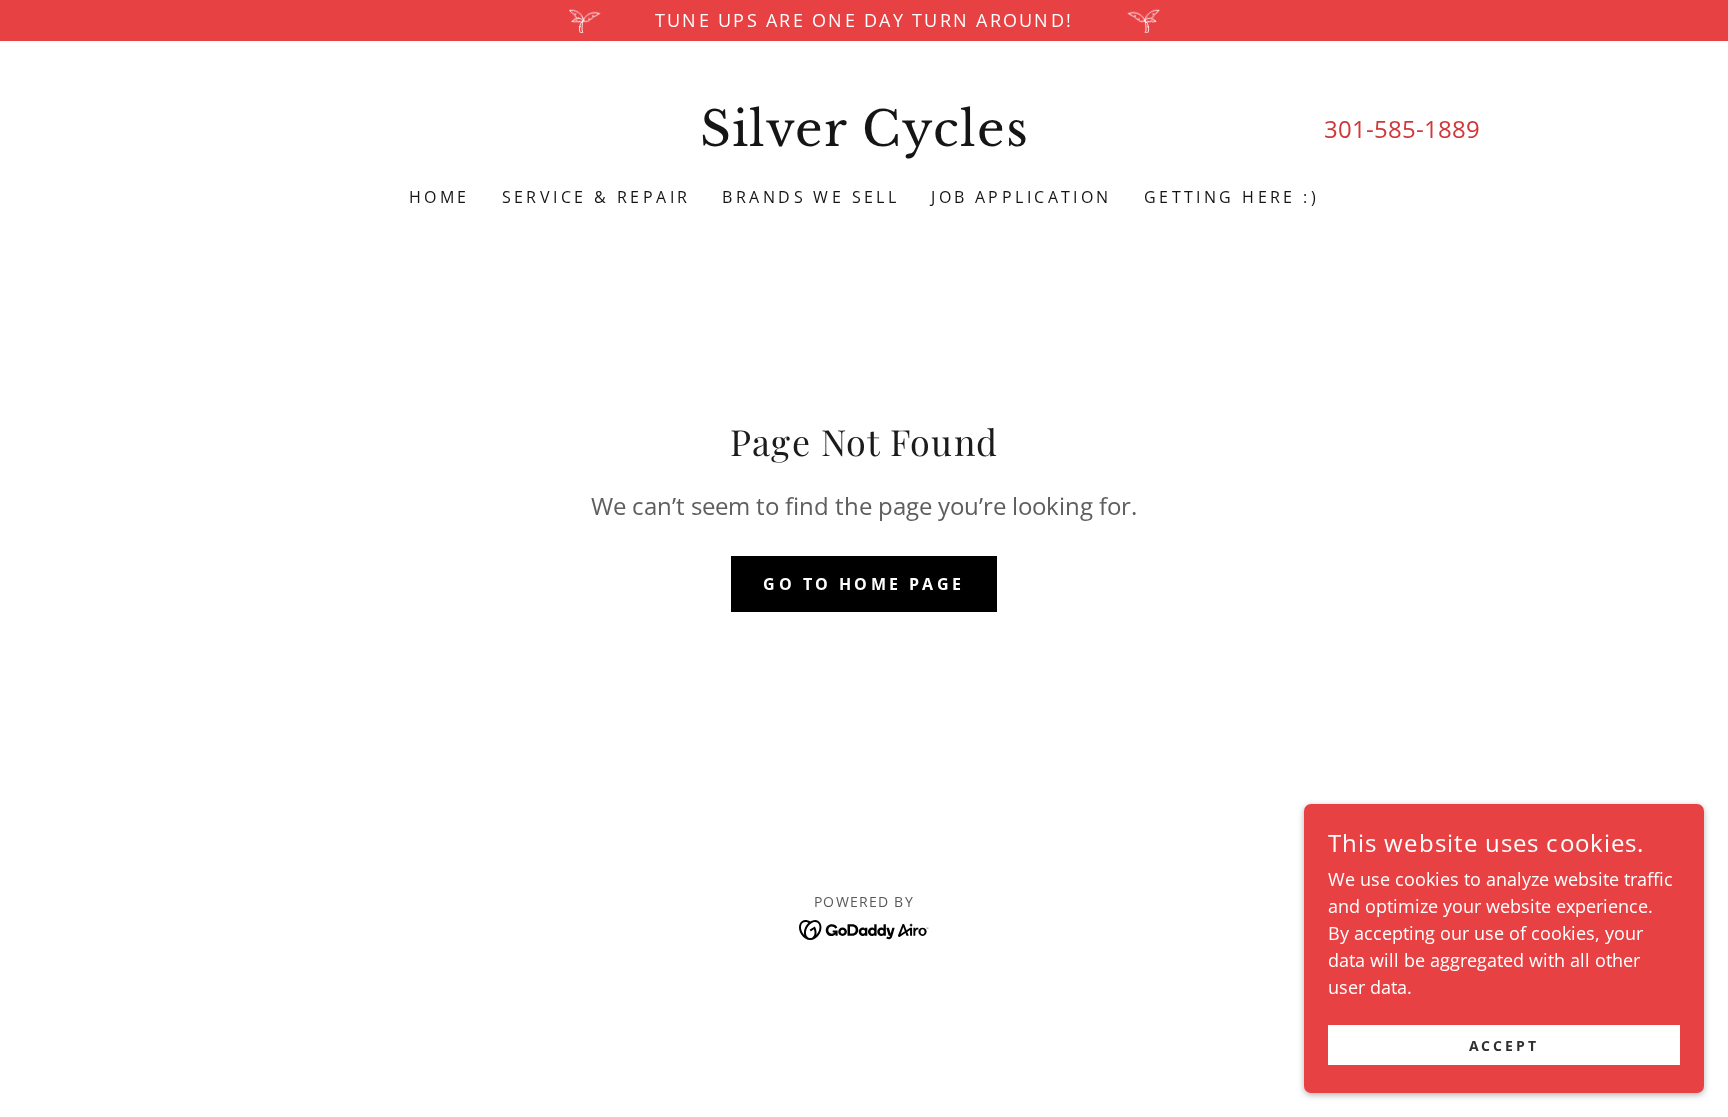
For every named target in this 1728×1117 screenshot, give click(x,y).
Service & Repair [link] (596, 197)
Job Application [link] (1021, 197)
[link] (864, 139)
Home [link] (439, 197)
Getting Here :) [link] (1231, 197)
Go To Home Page (863, 584)
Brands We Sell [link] (810, 197)
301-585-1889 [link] (1402, 128)
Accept (1504, 1045)
